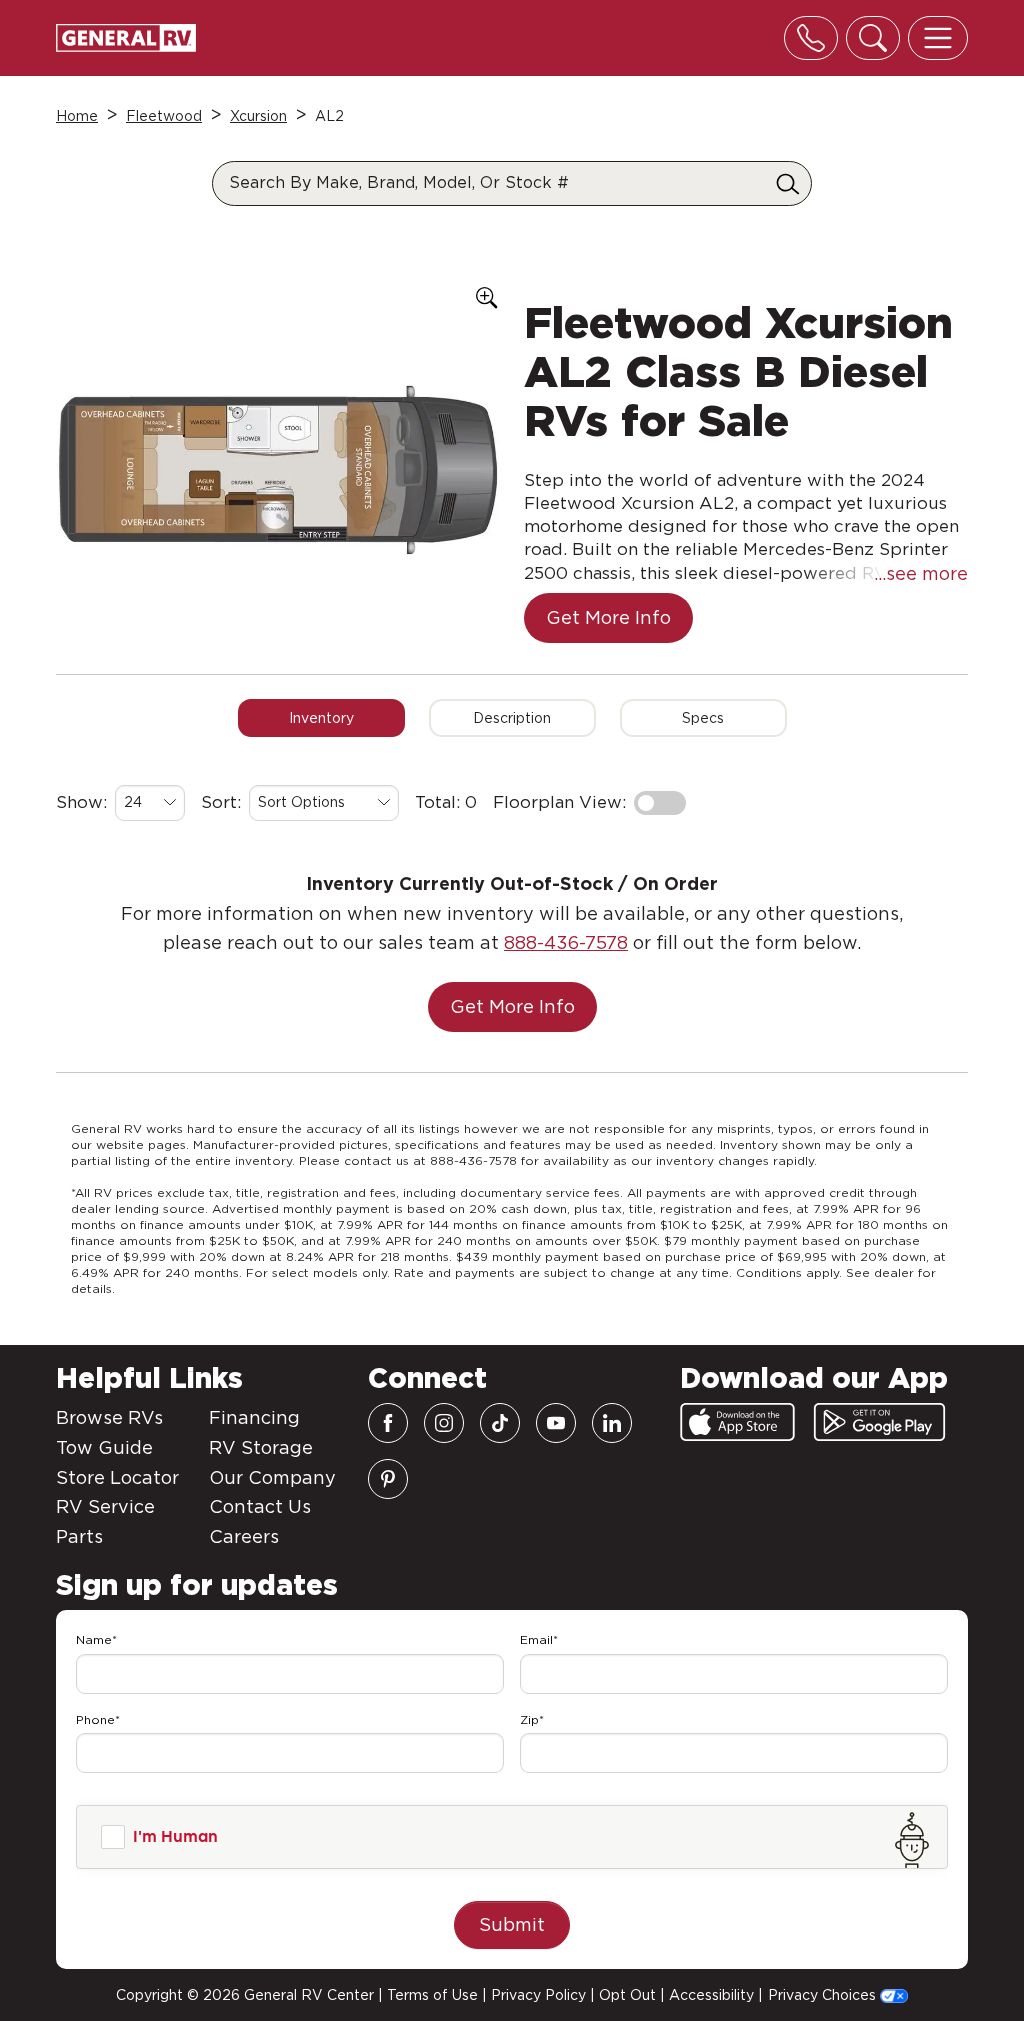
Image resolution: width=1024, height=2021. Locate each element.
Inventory (321, 718)
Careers (244, 1536)
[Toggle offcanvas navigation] (938, 38)
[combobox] (150, 803)
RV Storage (261, 1447)
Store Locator (117, 1477)
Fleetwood (164, 116)
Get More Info (608, 617)
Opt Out (627, 1995)
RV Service (105, 1506)
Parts (79, 1536)
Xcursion (258, 116)
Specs (703, 718)
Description (512, 718)
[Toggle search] (873, 38)
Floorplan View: (559, 802)
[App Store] (737, 1422)
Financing (254, 1417)
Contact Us (260, 1506)
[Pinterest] (388, 1479)
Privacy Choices (824, 1995)
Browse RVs (109, 1417)
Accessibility (711, 1995)
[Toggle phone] (811, 38)
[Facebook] (388, 1423)
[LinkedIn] (612, 1423)
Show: (81, 802)
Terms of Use (432, 1995)
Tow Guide (104, 1447)
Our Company (272, 1477)
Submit (512, 1924)
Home (77, 116)
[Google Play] (879, 1422)
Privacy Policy (538, 1995)
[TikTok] (500, 1423)
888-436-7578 (566, 942)
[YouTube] (556, 1423)
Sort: (221, 802)
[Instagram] (444, 1423)
